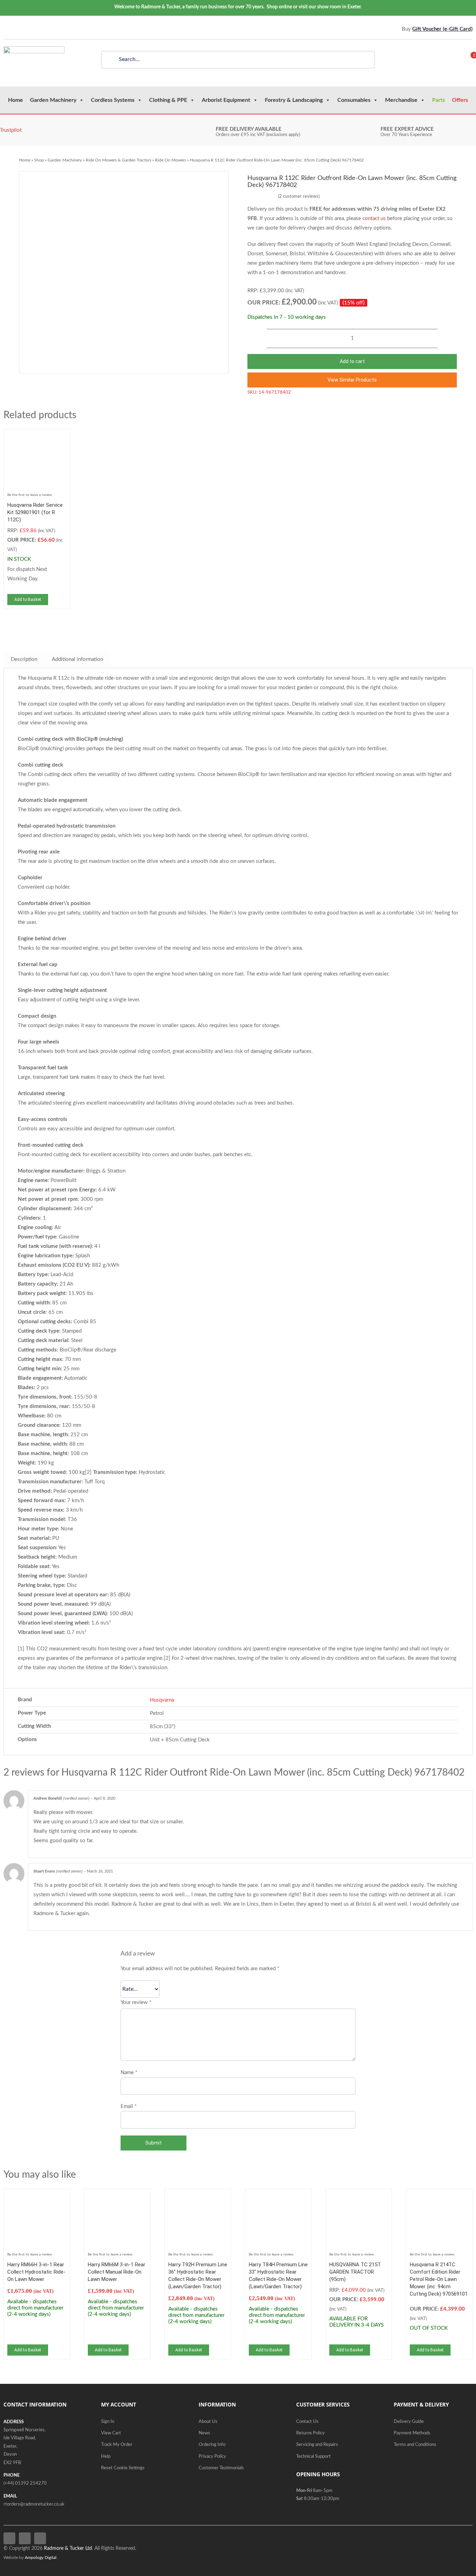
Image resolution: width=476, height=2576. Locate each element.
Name (129, 2073)
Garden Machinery (53, 100)
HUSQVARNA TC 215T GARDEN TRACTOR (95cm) (355, 2272)
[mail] (37, 29)
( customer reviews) (299, 197)
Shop (39, 160)
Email (129, 2106)
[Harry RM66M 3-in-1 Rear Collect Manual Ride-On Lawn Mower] (117, 2197)
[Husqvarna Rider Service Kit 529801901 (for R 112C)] (37, 438)
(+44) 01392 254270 (25, 2483)
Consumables (354, 100)
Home (16, 100)
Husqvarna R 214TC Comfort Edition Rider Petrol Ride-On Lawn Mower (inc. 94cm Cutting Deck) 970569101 (439, 2279)
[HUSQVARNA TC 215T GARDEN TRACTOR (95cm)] (359, 2197)
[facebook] (5, 29)
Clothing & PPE (168, 100)
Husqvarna (162, 1700)
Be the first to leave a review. (30, 495)
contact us (374, 219)
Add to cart (352, 361)
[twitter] (16, 29)
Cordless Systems (113, 100)
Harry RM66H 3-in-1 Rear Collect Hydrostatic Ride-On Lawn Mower (36, 2272)
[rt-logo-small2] (34, 49)
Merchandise (401, 100)
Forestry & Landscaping (294, 100)
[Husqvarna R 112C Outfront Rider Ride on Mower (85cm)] (124, 273)
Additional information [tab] (78, 659)
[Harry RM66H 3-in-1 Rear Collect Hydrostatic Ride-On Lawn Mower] (37, 2197)
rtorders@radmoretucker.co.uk (34, 2504)
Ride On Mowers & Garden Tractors (118, 160)
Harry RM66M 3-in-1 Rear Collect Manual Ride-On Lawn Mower (117, 2272)
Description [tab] (24, 659)
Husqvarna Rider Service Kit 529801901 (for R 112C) (35, 512)
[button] (352, 380)
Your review (136, 2002)
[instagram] (26, 29)
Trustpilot (11, 130)
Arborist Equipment (226, 100)
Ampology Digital (41, 2558)
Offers (460, 100)
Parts (439, 100)
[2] (469, 60)
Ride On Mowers (171, 160)
